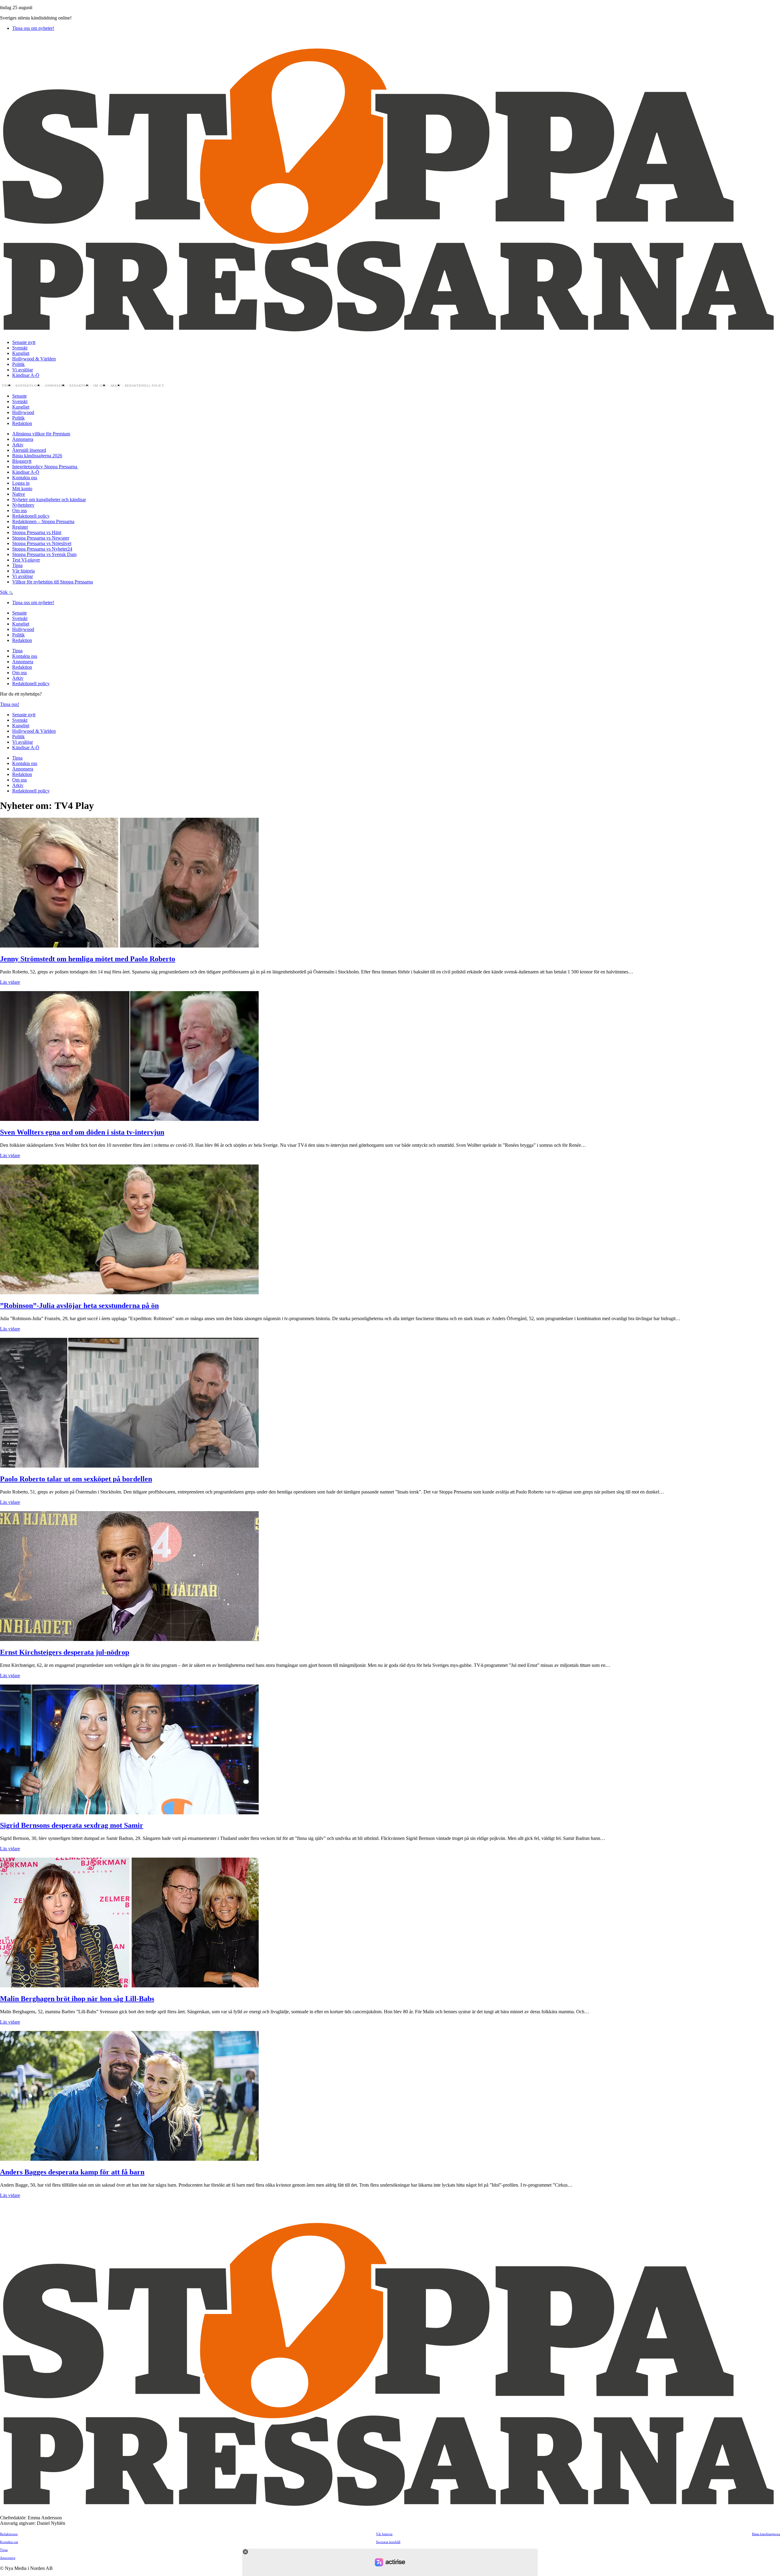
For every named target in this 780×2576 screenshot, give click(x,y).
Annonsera (55, 386)
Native (19, 494)
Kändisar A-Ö (26, 375)
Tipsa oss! (10, 704)
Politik (18, 364)
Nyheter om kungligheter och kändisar (49, 500)
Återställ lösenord (29, 450)
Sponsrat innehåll (388, 2542)
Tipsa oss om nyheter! (33, 28)
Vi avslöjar (23, 370)
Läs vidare (10, 982)
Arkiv (116, 386)
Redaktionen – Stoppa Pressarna (43, 521)
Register (20, 527)
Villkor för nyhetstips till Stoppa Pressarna (53, 582)
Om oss (100, 386)
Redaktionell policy (145, 386)
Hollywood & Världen (34, 359)
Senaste (19, 396)
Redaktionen (9, 2534)
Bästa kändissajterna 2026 (37, 456)
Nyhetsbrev (23, 505)
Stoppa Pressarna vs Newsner (41, 538)
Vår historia (23, 571)
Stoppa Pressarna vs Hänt (37, 532)
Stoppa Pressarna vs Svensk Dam (44, 554)
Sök (4, 592)
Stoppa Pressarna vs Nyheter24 (42, 549)
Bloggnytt (22, 461)
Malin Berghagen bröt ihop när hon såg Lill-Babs (77, 1999)
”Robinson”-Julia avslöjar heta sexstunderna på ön (79, 1306)
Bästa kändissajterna (766, 2534)
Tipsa (7, 386)
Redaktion (79, 386)
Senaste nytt (24, 342)
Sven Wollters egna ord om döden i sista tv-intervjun (82, 1132)
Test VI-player (26, 560)
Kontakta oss (28, 386)
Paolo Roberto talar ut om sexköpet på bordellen (76, 1479)
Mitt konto (22, 489)
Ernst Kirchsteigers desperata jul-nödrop (65, 1652)
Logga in (21, 483)
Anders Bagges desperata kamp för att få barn (72, 2172)
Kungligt (21, 353)
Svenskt (20, 348)
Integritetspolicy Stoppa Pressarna (45, 467)
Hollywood (23, 412)
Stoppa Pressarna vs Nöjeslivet (42, 543)
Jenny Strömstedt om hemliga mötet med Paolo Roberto (88, 959)
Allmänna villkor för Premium (41, 434)
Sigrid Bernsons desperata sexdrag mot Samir (72, 1825)
